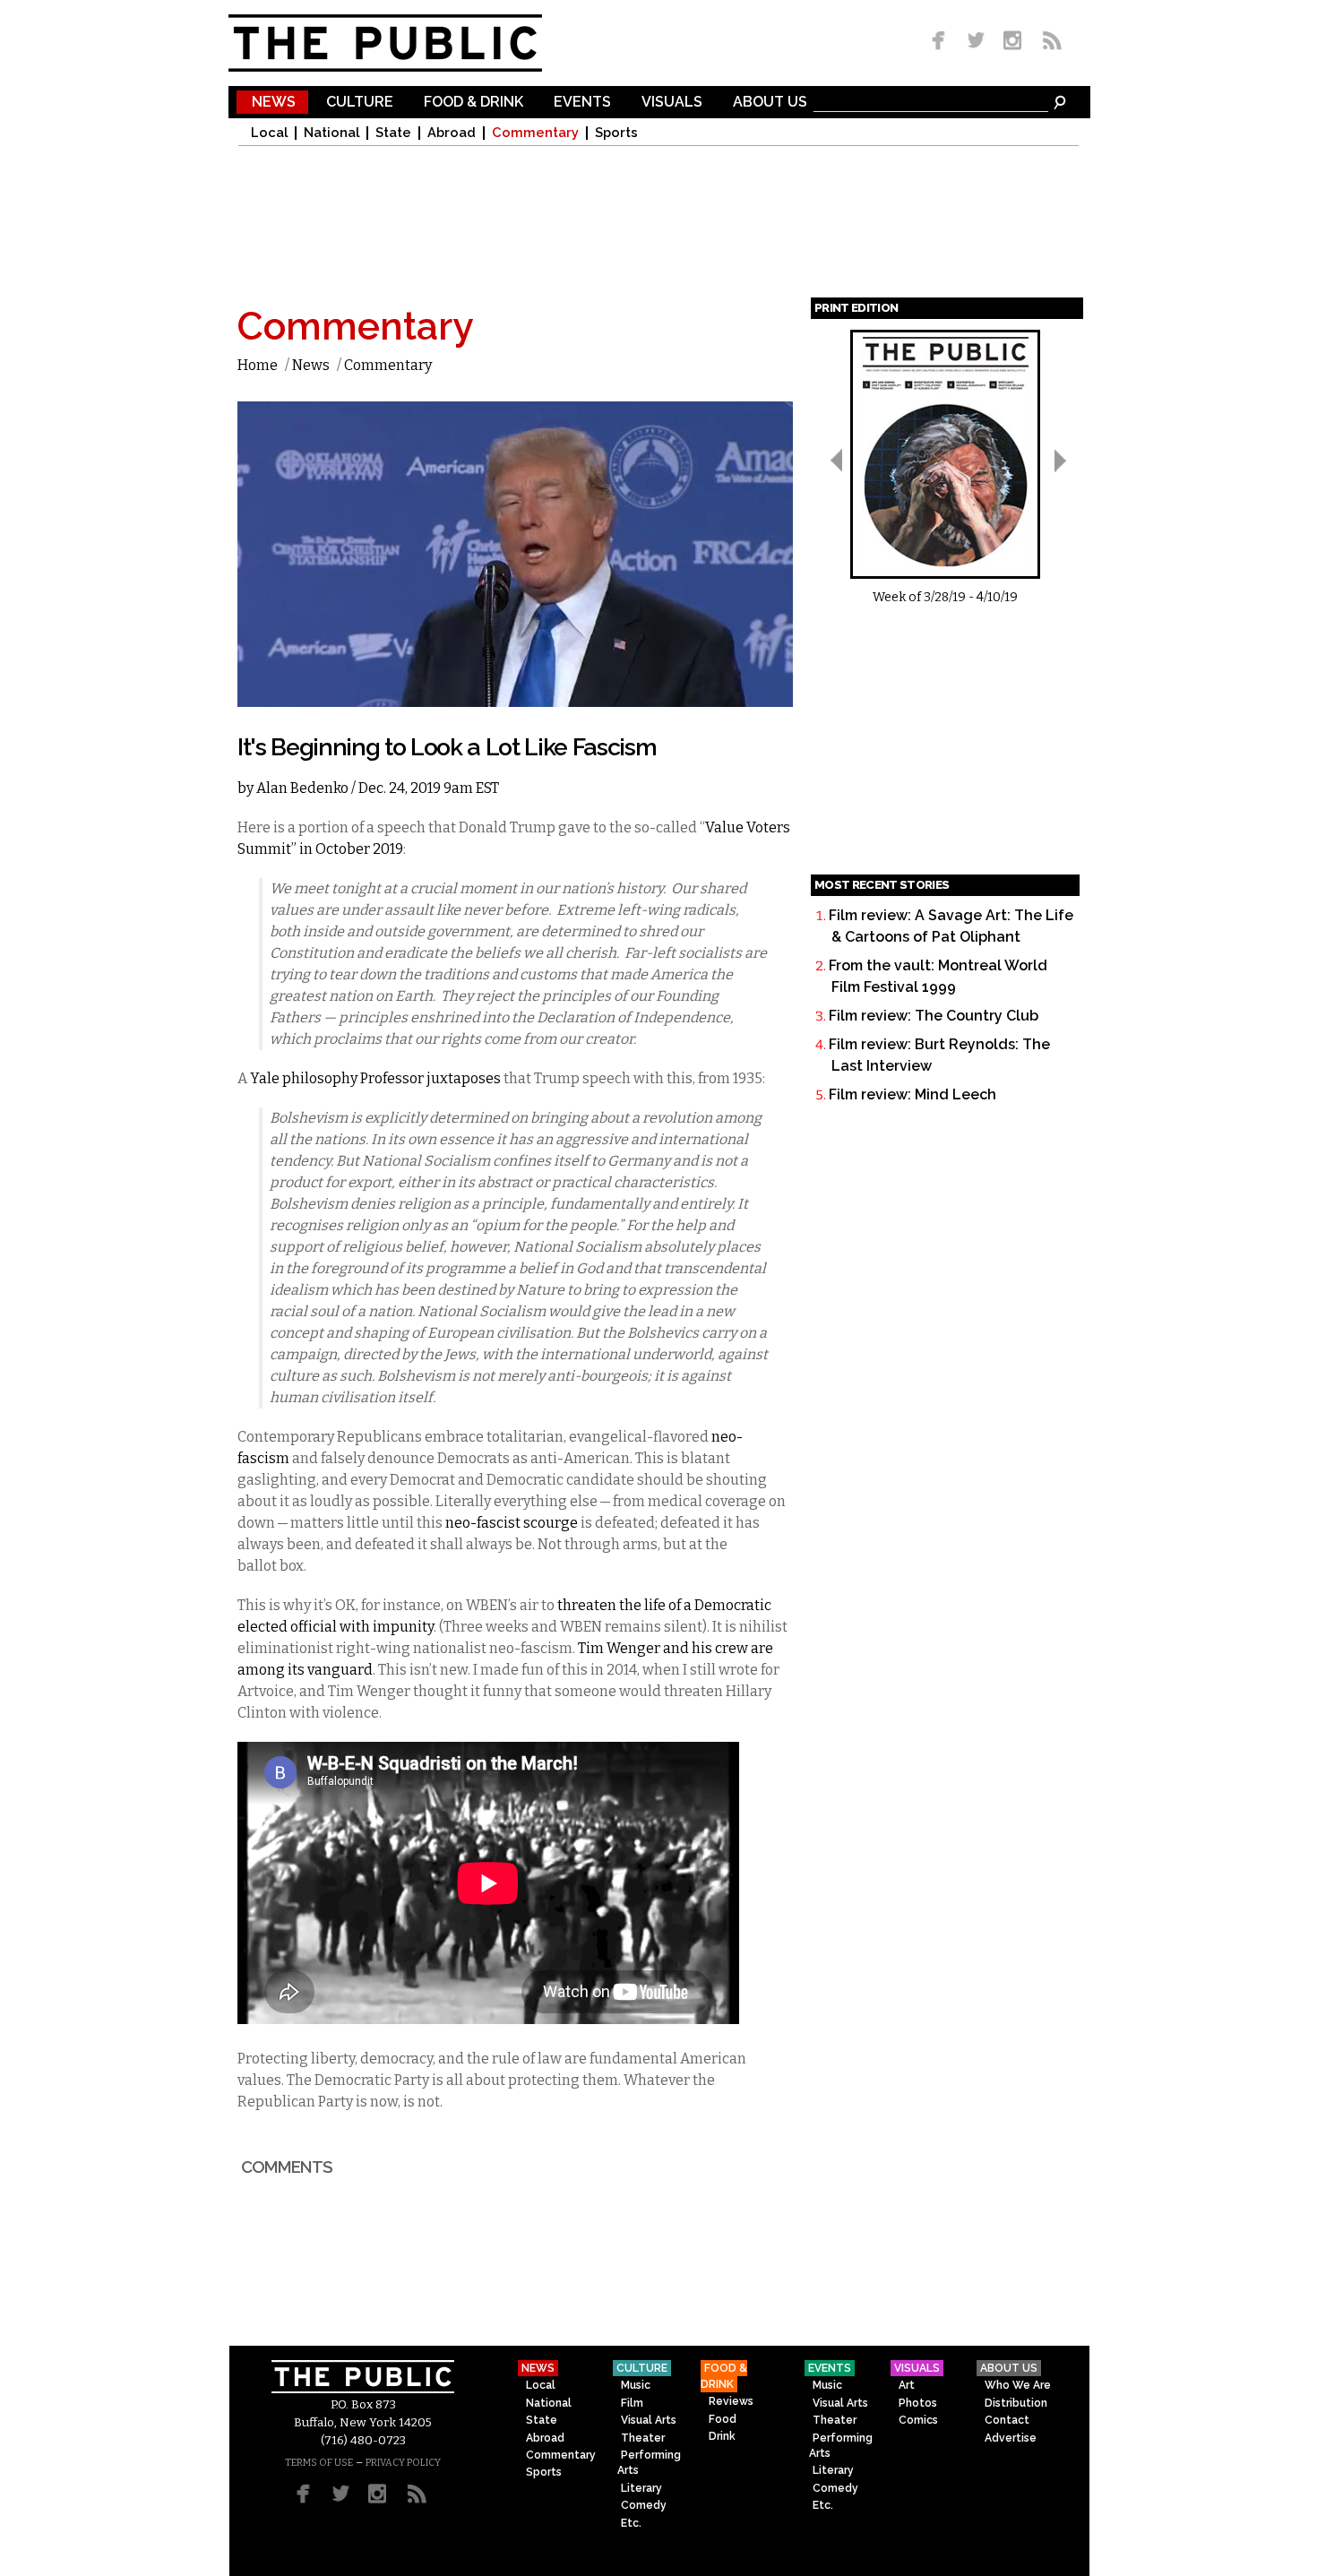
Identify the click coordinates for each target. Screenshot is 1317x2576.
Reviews (731, 2401)
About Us (770, 103)
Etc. (631, 2523)
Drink (722, 2436)
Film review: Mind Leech (912, 1094)
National (331, 133)
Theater (643, 2438)
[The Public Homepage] (408, 43)
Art (907, 2385)
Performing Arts (649, 2463)
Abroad (452, 133)
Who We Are (1018, 2385)
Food (723, 2419)
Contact (1007, 2420)
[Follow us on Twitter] (976, 42)
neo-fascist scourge (512, 1523)
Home (258, 365)
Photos (918, 2403)
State (393, 133)
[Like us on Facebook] (942, 42)
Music (636, 2385)
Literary (641, 2488)
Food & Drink (473, 103)
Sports (616, 133)
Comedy (644, 2505)
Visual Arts (649, 2420)
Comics (918, 2420)
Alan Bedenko (302, 788)
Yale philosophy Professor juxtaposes (375, 1078)
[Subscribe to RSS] (1047, 42)
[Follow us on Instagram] (1012, 42)
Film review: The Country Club (934, 1016)
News (274, 103)
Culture (360, 103)
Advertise (1011, 2438)
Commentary (535, 133)
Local (269, 133)
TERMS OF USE (319, 2463)
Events (582, 103)
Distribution (1016, 2403)
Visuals (672, 103)
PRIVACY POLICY (403, 2463)
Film (632, 2403)
